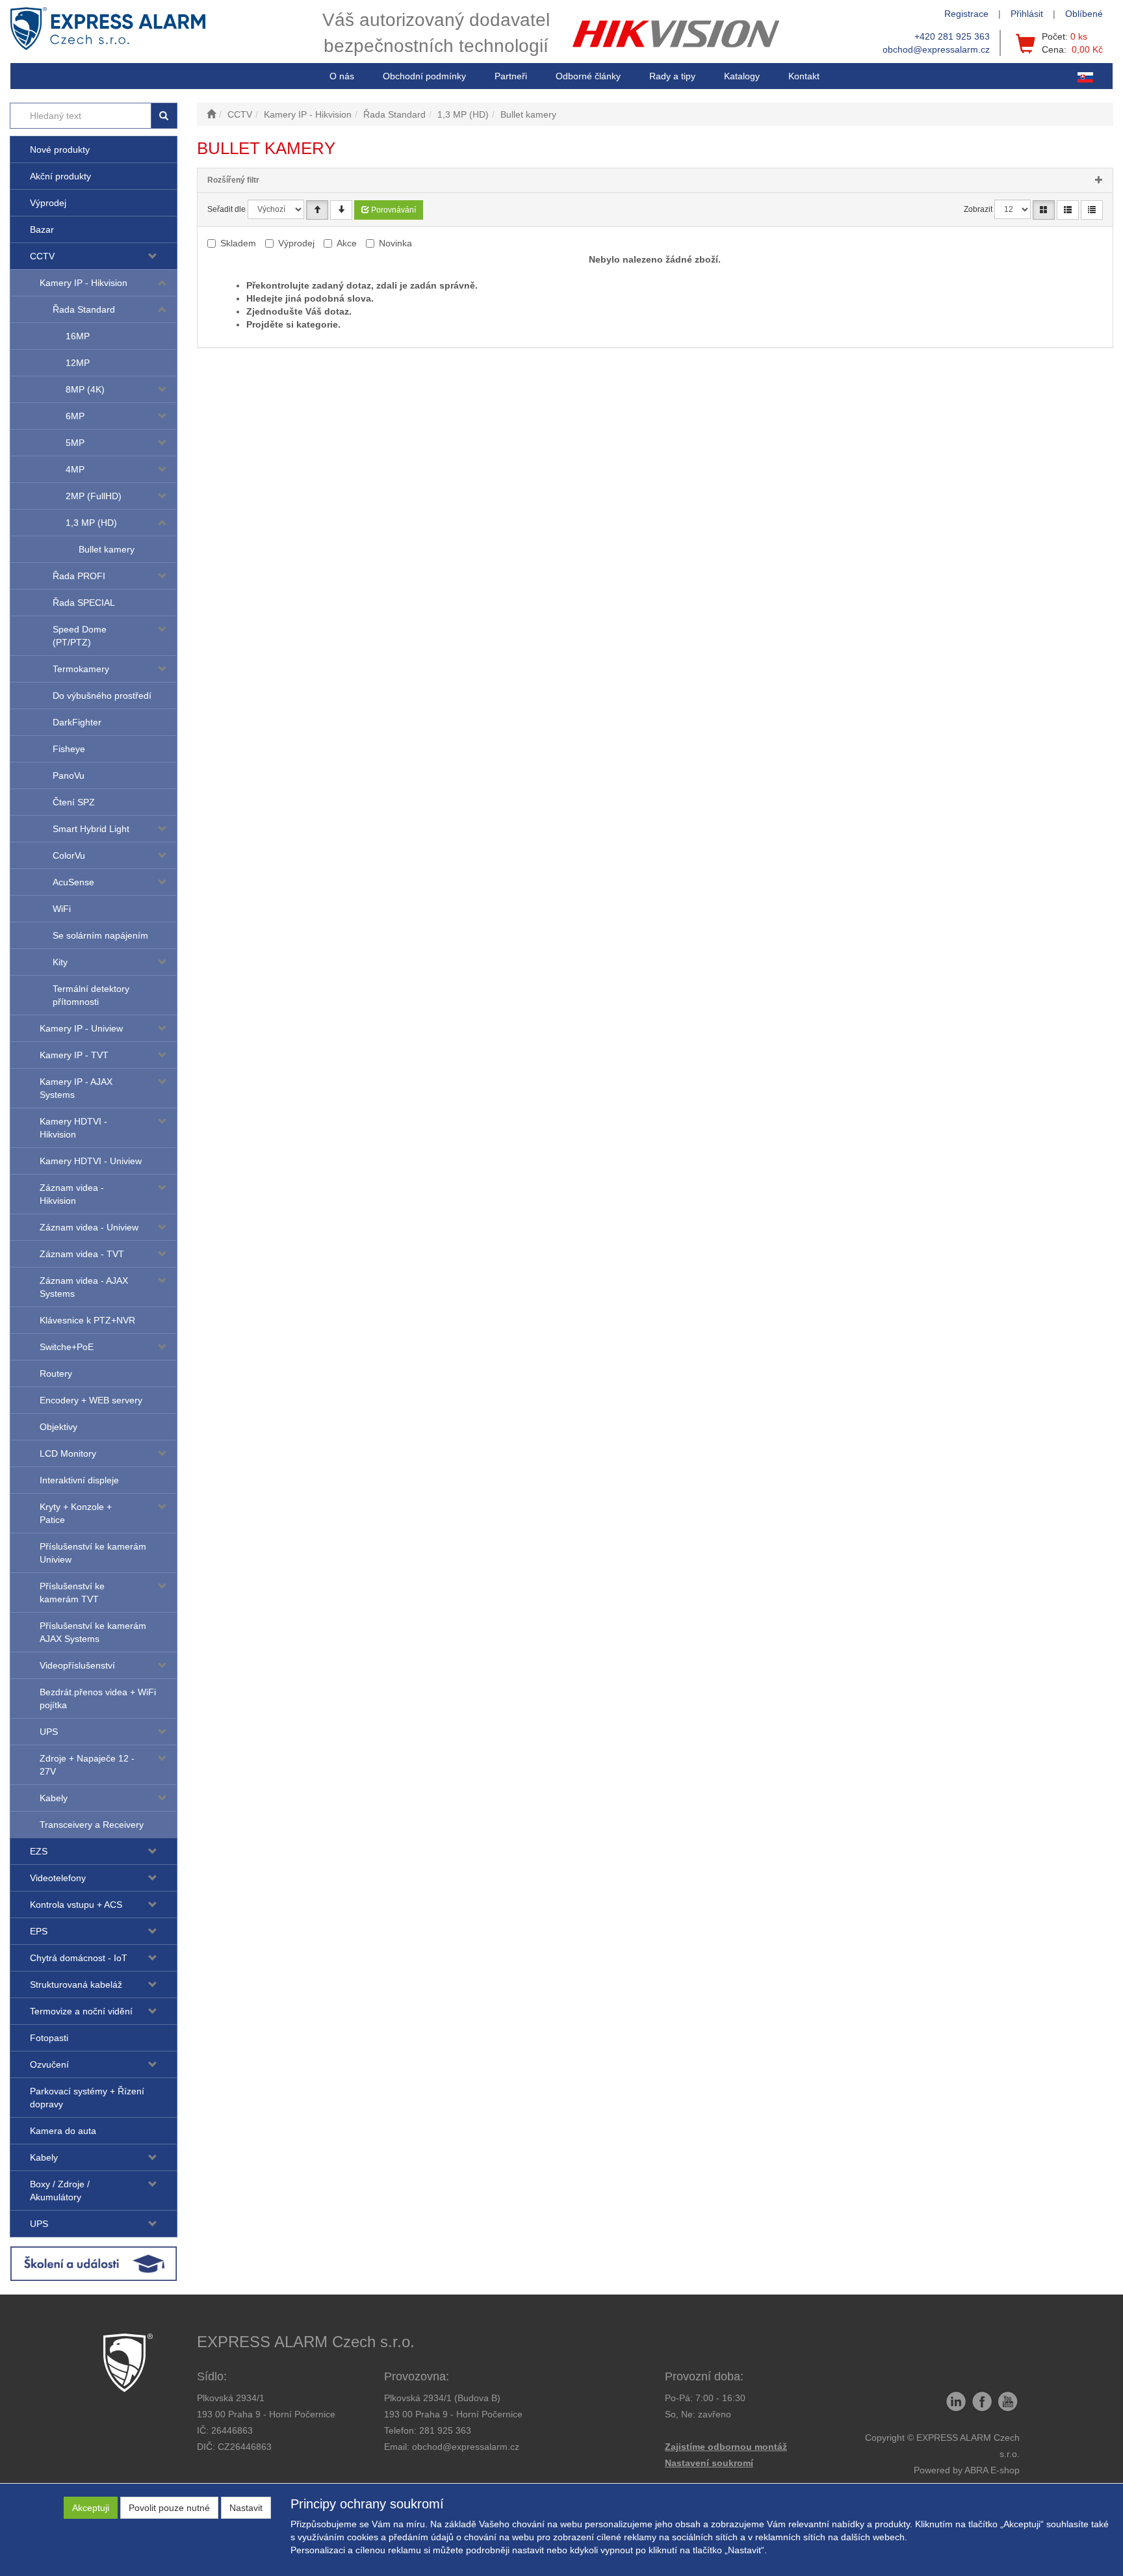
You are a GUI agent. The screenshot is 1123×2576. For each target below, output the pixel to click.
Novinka (395, 243)
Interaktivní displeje (79, 1480)
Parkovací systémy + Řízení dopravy (87, 2098)
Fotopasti (49, 2038)
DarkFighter (77, 722)
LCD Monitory (68, 1453)
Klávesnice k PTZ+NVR (87, 1320)
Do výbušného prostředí (102, 696)
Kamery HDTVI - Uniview (91, 1161)
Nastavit (246, 2508)
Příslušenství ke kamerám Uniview (93, 1553)
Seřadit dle (226, 209)
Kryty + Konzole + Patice (76, 1513)
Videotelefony (58, 1878)
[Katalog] (1044, 210)
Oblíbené (1084, 14)
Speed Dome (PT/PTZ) (80, 636)
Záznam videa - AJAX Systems (84, 1287)
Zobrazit (978, 209)
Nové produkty (60, 150)
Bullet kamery (107, 549)
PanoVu (69, 775)
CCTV (42, 256)
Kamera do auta (63, 2131)
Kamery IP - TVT (74, 1055)
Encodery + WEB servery (91, 1400)
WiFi (62, 909)
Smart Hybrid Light (91, 829)
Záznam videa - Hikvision (72, 1194)
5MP (75, 443)
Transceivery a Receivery (92, 1825)
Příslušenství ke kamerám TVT (72, 1593)
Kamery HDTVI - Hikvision (73, 1128)
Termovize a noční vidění (81, 2011)
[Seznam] (1068, 210)
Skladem (238, 243)
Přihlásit (1027, 14)
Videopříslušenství (77, 1665)
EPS (39, 1931)
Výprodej (48, 203)
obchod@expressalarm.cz (936, 49)
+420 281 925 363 (952, 36)
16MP (78, 336)
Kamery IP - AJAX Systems (76, 1088)
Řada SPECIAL (84, 603)
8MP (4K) (85, 389)
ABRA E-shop (992, 2470)
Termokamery (81, 669)
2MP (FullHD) (94, 496)
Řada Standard (84, 309)
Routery (56, 1373)
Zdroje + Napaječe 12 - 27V (87, 1765)
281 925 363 (445, 2430)
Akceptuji (91, 2508)
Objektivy (58, 1427)
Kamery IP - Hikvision (84, 283)
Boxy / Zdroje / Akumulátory (60, 2191)
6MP (75, 416)
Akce (347, 243)
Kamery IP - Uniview (81, 1028)
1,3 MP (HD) (91, 523)
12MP (78, 363)
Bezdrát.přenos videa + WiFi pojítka (98, 1698)
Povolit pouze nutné (169, 2508)
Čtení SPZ (74, 802)
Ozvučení (49, 2064)
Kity (60, 962)
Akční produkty (60, 176)
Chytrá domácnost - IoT (79, 1958)
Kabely (54, 1798)
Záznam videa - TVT (82, 1254)
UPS (49, 1732)
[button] (672, 76)
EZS (39, 1851)
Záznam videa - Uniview (89, 1227)
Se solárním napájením (100, 935)
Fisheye (69, 749)
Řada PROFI (79, 576)
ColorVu (69, 855)
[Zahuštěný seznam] (1092, 210)
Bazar (42, 229)
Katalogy (742, 76)
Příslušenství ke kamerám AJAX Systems (93, 1632)
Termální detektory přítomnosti (91, 995)
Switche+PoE (67, 1347)
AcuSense (73, 882)
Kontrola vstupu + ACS (76, 1905)
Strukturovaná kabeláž (76, 1984)
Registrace (966, 14)
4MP (75, 469)
